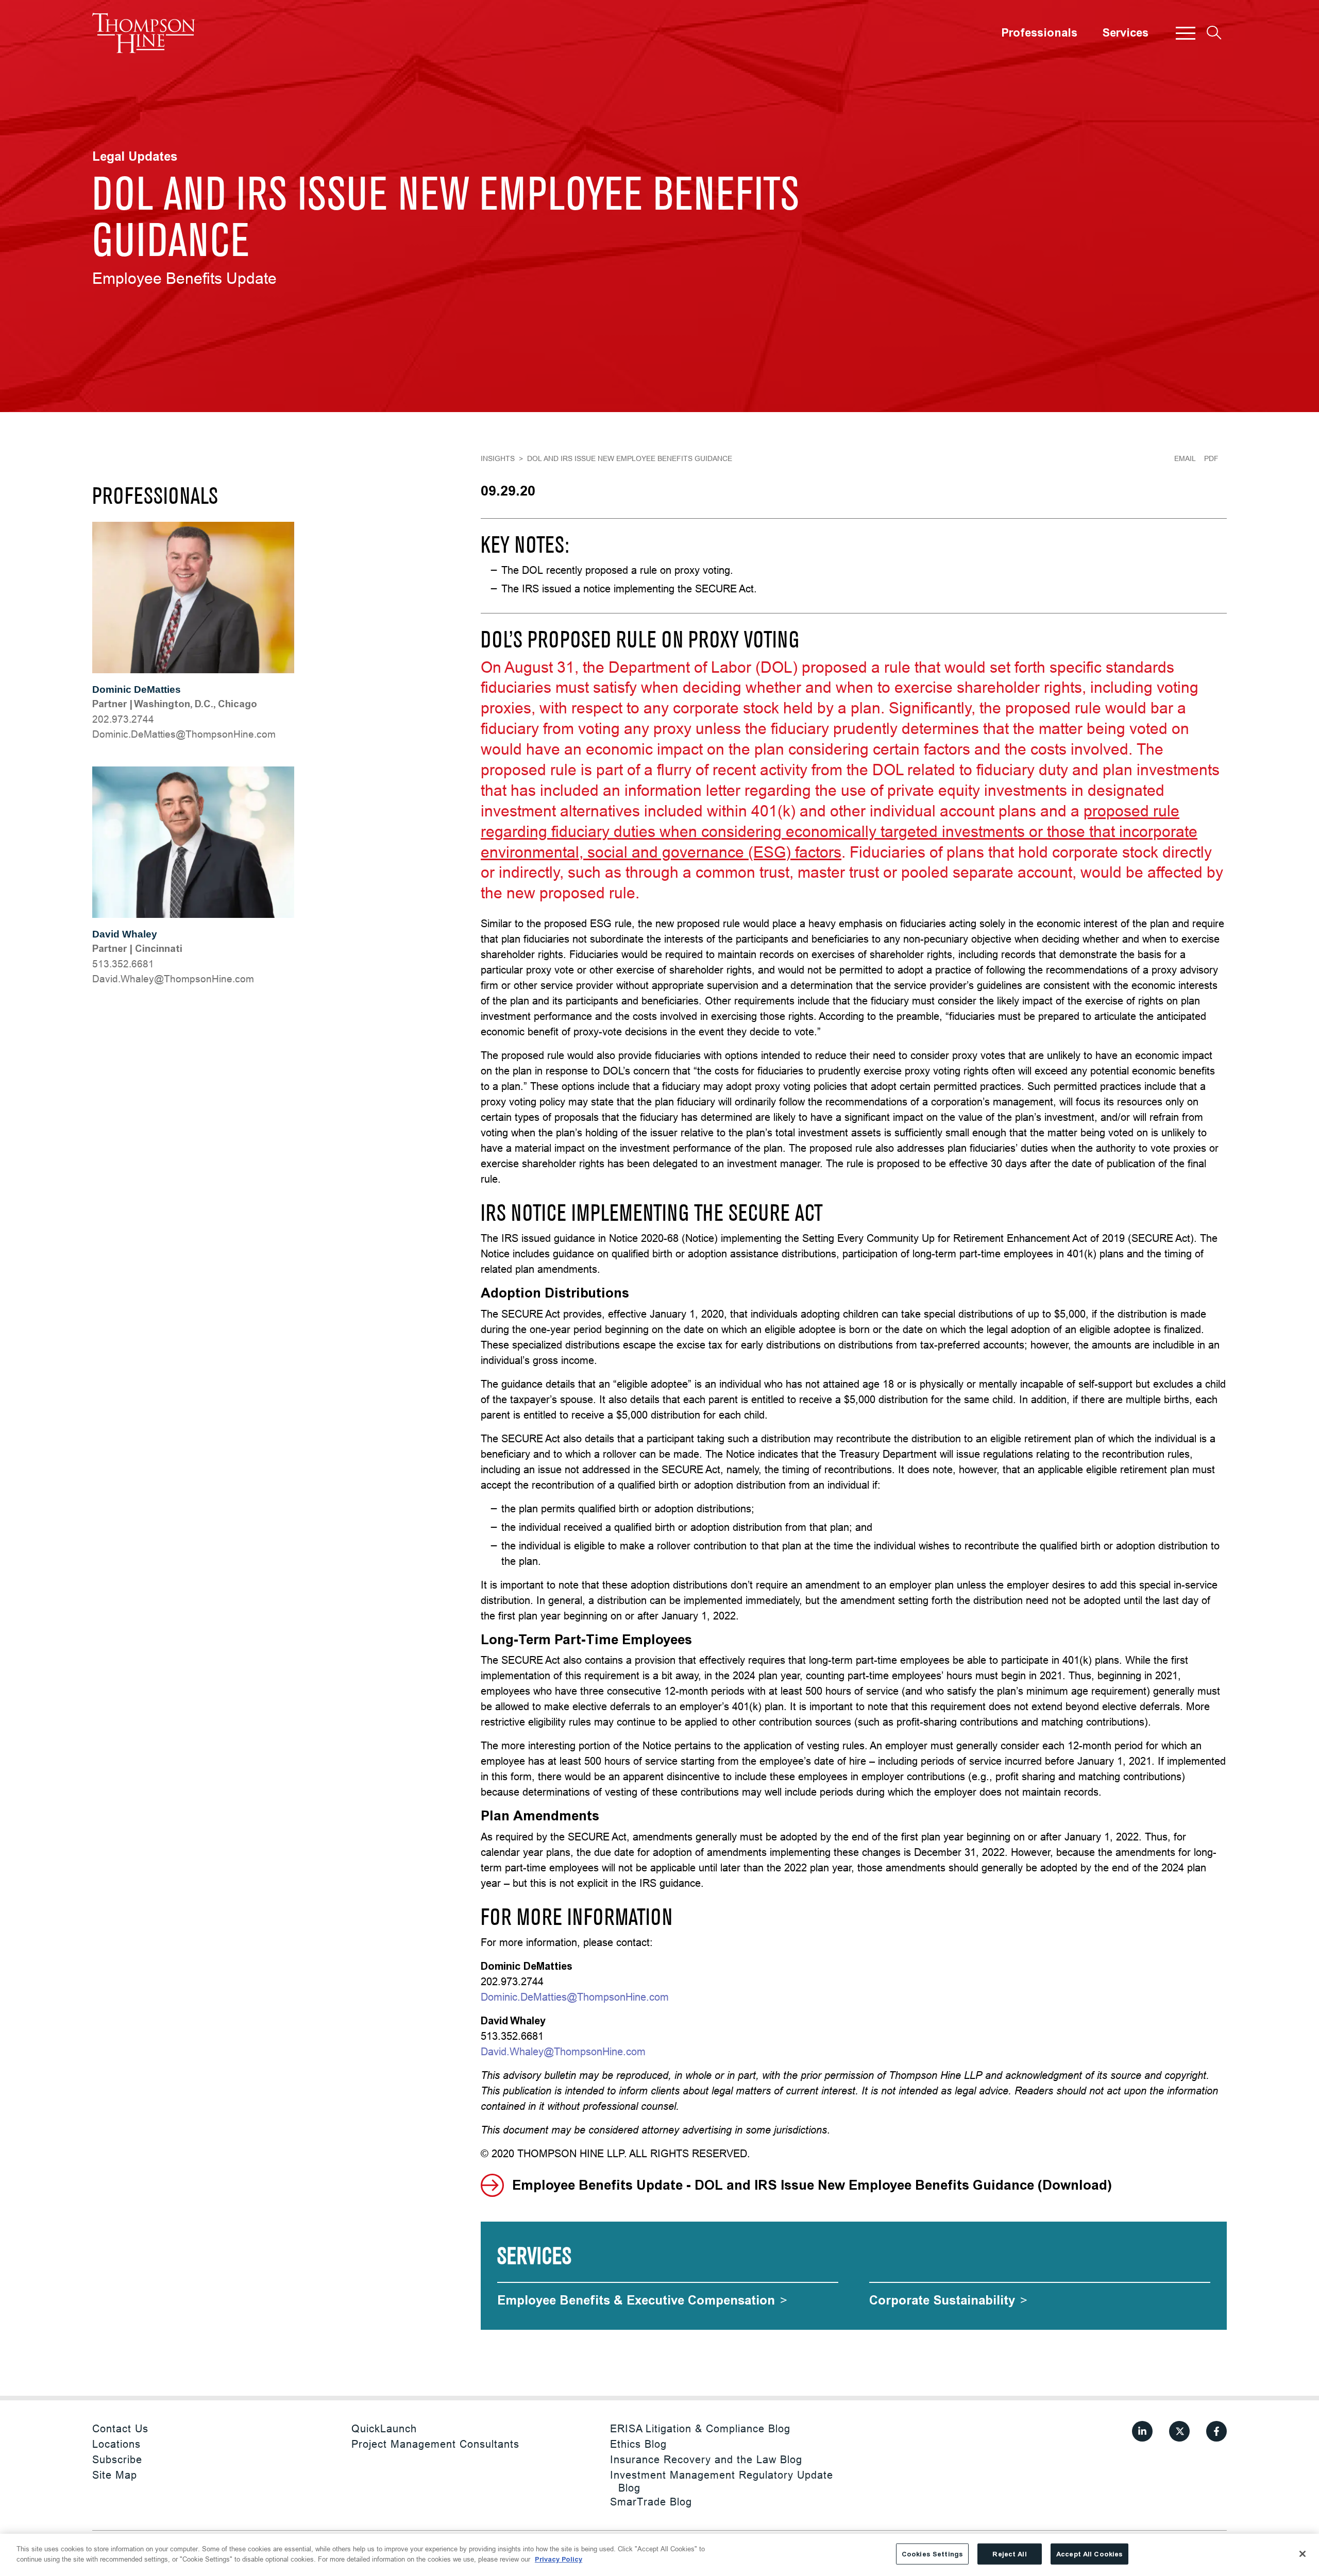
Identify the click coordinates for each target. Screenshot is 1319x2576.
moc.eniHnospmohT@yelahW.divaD (173, 979)
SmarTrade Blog (651, 2502)
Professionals (1039, 33)
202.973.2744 (123, 719)
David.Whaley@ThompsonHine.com (563, 2051)
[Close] (1303, 2554)
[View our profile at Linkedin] (1142, 2431)
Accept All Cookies (1089, 2554)
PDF (1211, 458)
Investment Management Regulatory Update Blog (722, 2481)
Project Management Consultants (435, 2444)
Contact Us (120, 2428)
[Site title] (144, 33)
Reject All (1009, 2554)
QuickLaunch (384, 2428)
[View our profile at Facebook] (1216, 2431)
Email (1185, 458)
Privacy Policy (559, 2559)
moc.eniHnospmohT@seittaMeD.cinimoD (184, 734)
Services (1125, 33)
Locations (116, 2444)
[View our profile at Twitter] (1179, 2431)
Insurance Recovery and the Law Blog (706, 2459)
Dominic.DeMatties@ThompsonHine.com (575, 1997)
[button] (1186, 33)
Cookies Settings (932, 2554)
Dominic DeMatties (137, 689)
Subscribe (117, 2459)
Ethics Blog (638, 2444)
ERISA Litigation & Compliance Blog (700, 2428)
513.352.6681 (123, 964)
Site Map (115, 2475)
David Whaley (125, 934)
